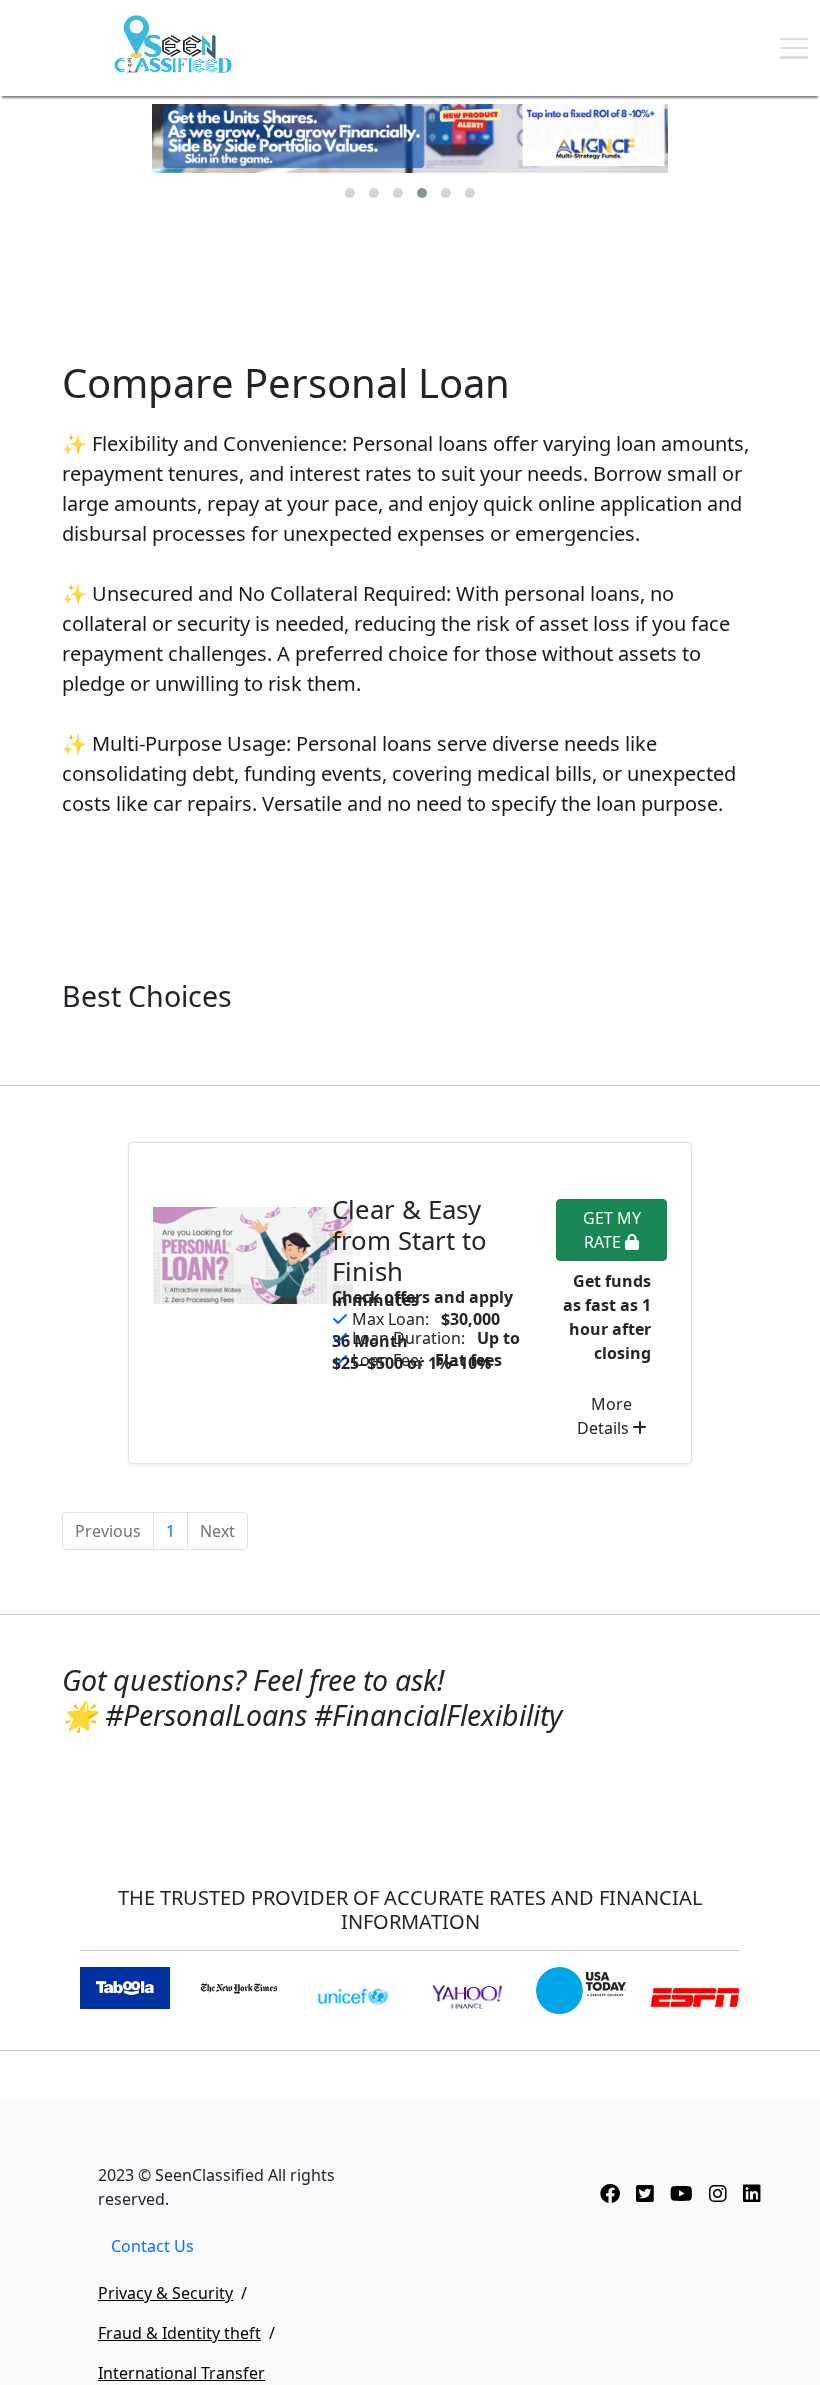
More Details (605, 1416)
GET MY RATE (612, 1230)
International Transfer (181, 2373)
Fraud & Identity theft (179, 2333)
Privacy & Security (165, 2293)
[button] (350, 193)
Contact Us (152, 2246)
